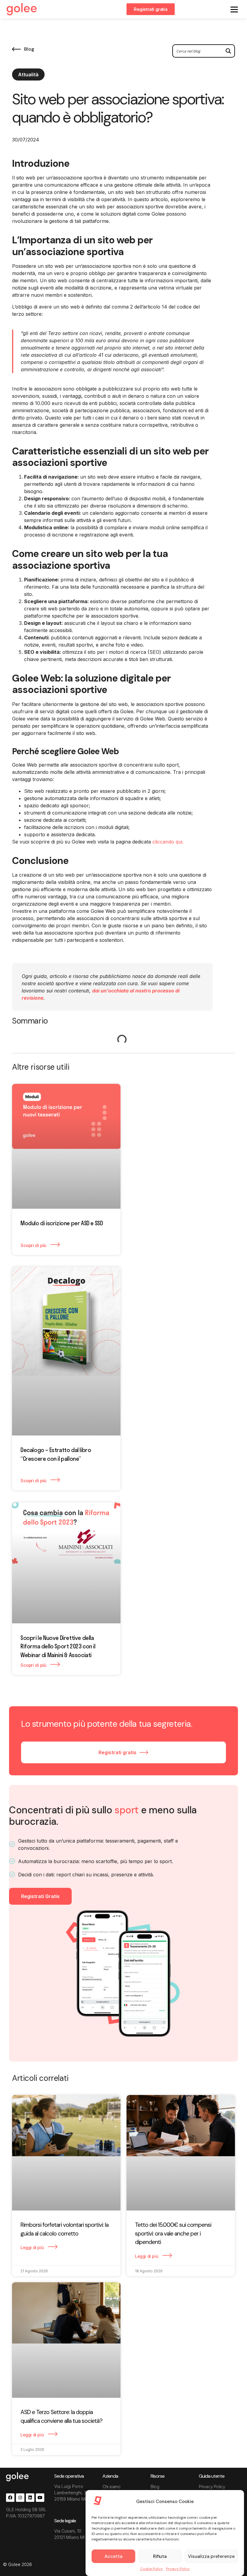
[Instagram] (20, 2498)
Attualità (28, 74)
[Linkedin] (30, 2498)
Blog (155, 2487)
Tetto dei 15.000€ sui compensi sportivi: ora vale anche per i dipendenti (173, 2233)
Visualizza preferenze (211, 2556)
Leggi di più (33, 2247)
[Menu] (234, 9)
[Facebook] (10, 2498)
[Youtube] (40, 2498)
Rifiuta (160, 2556)
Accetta (113, 2556)
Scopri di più (34, 1245)
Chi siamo (111, 2487)
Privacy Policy (178, 2569)
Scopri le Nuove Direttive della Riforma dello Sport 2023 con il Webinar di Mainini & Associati (58, 1646)
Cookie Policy (152, 2569)
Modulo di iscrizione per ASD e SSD (62, 1223)
